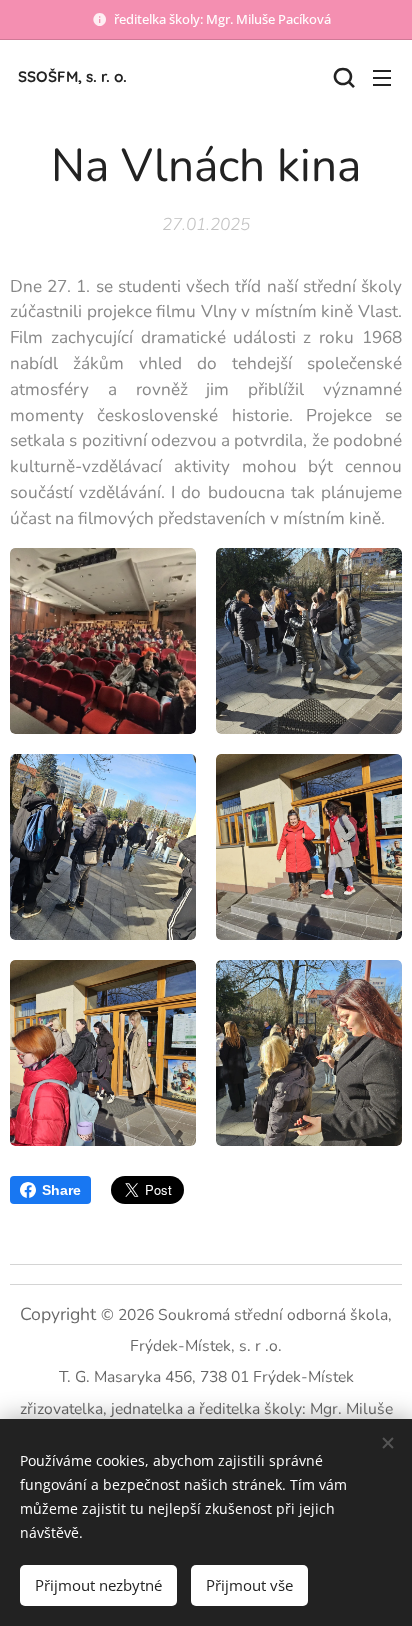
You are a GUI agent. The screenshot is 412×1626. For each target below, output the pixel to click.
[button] (342, 77)
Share (61, 1190)
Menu (382, 77)
